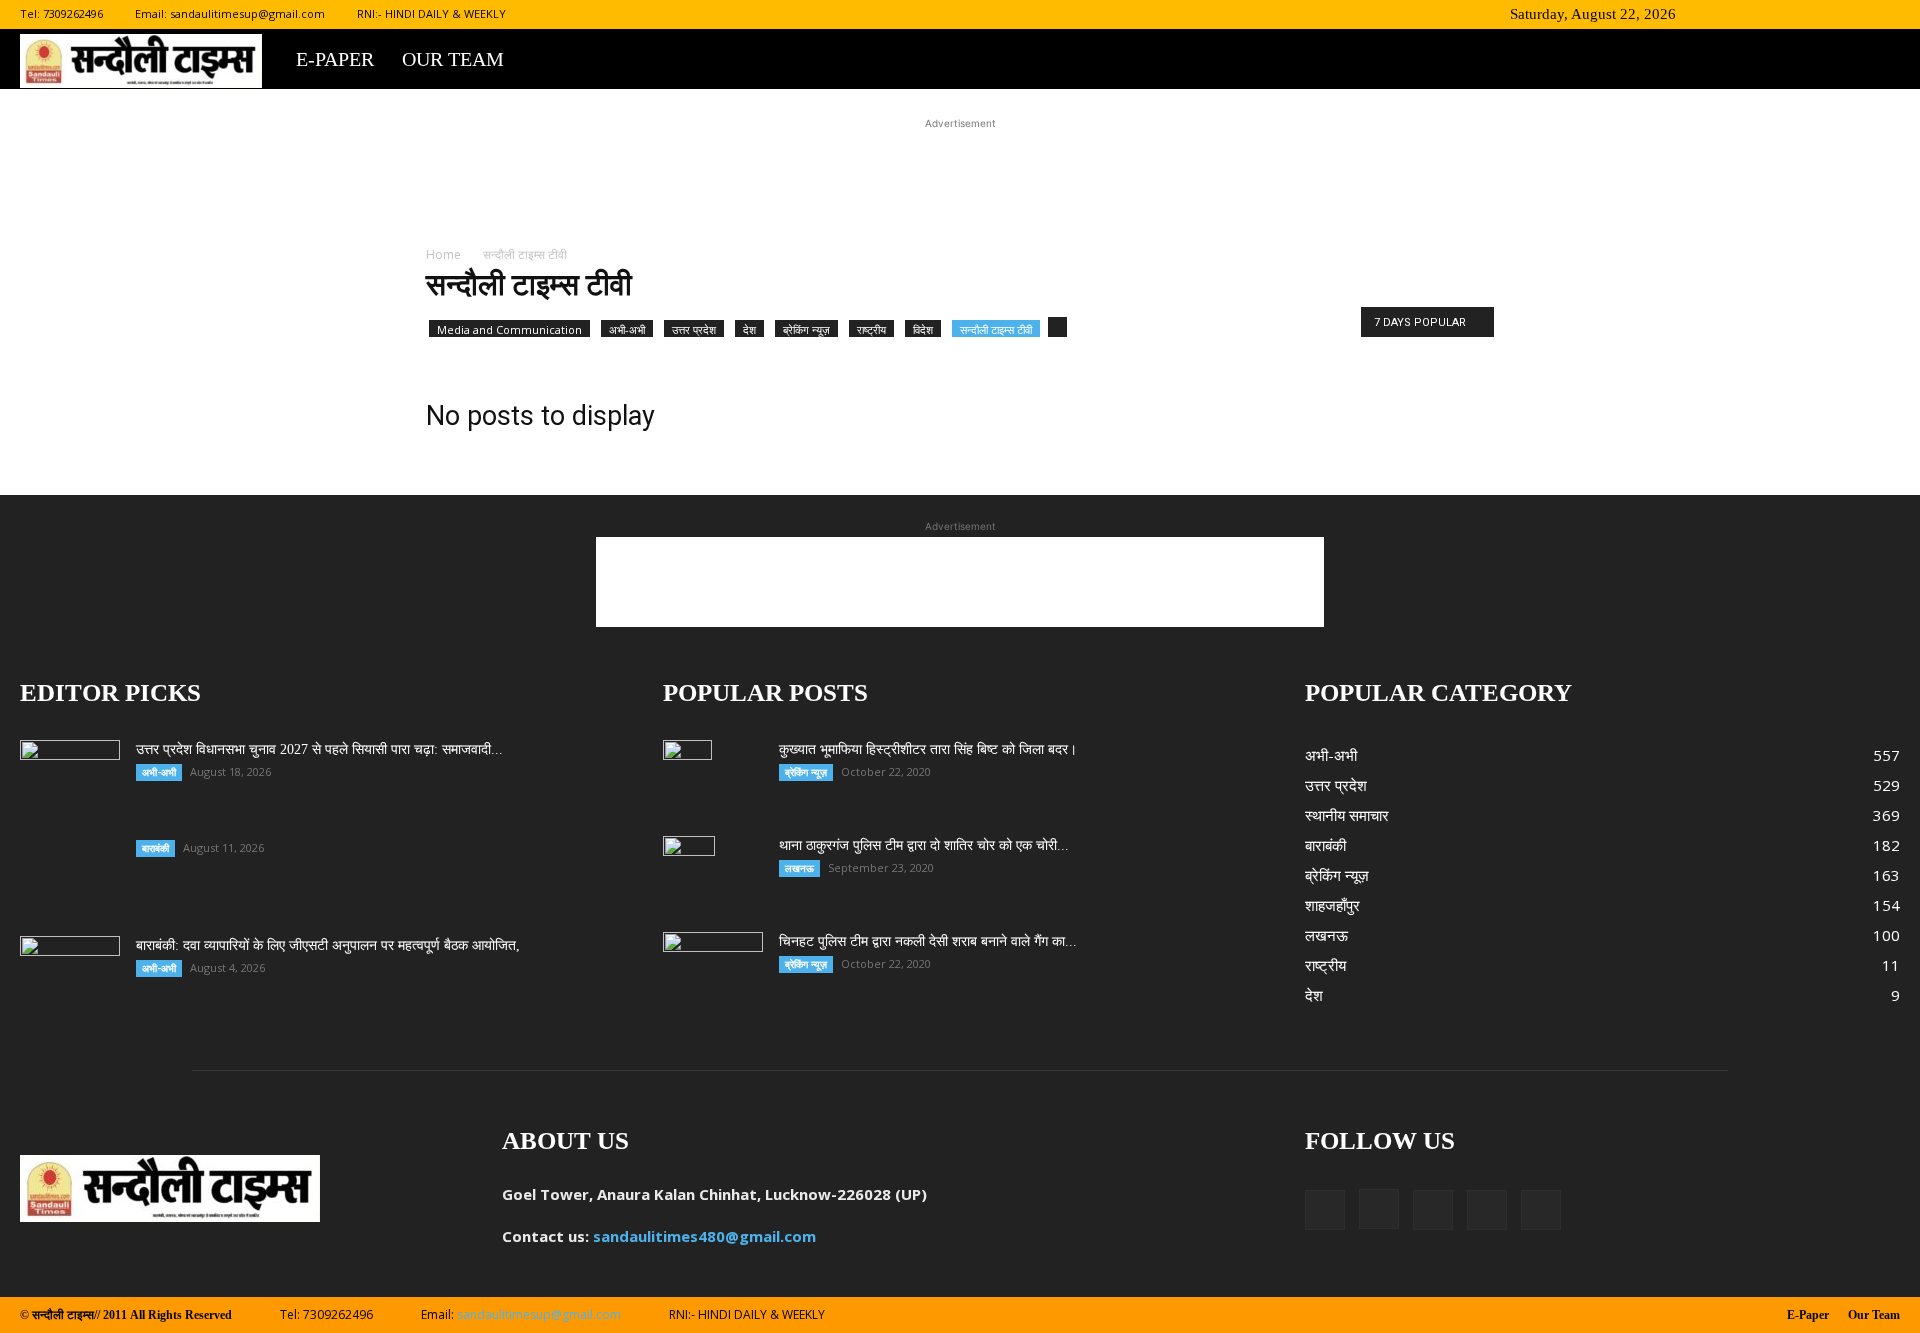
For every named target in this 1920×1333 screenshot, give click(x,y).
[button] (1723, 13)
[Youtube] (1885, 14)
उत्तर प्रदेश (694, 329)
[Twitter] (1819, 14)
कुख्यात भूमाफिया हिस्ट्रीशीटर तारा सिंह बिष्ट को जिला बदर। (928, 749)
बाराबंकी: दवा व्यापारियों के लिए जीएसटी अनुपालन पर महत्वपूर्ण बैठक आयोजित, (328, 945)
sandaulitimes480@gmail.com (704, 1236)
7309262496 (73, 13)
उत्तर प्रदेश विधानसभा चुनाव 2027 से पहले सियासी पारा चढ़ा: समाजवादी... (319, 749)
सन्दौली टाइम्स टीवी (996, 329)
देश (749, 329)
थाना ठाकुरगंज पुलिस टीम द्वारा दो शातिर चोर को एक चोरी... (924, 845)
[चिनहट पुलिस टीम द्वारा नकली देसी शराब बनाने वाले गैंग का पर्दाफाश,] (713, 967)
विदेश (923, 329)
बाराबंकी (155, 848)
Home (443, 254)
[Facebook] (1753, 14)
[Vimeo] (1852, 14)
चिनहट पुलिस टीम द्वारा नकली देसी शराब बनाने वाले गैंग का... (928, 941)
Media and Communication (509, 329)
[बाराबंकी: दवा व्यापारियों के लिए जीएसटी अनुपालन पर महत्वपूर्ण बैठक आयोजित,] (70, 971)
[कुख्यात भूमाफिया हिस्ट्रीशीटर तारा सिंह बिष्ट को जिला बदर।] (687, 775)
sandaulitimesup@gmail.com (247, 13)
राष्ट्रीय (871, 329)
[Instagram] (1786, 14)
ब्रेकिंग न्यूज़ (806, 329)
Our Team (453, 59)
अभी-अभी (627, 329)
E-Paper (335, 59)
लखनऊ (799, 868)
